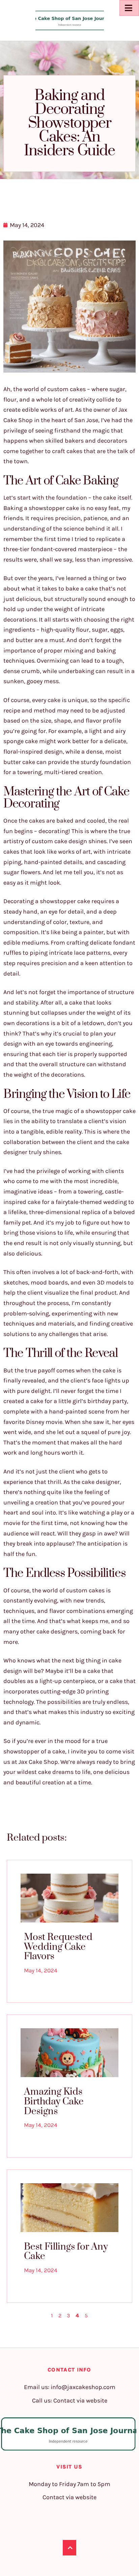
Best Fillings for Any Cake (66, 2252)
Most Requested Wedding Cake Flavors (58, 1947)
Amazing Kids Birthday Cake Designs (54, 2101)
